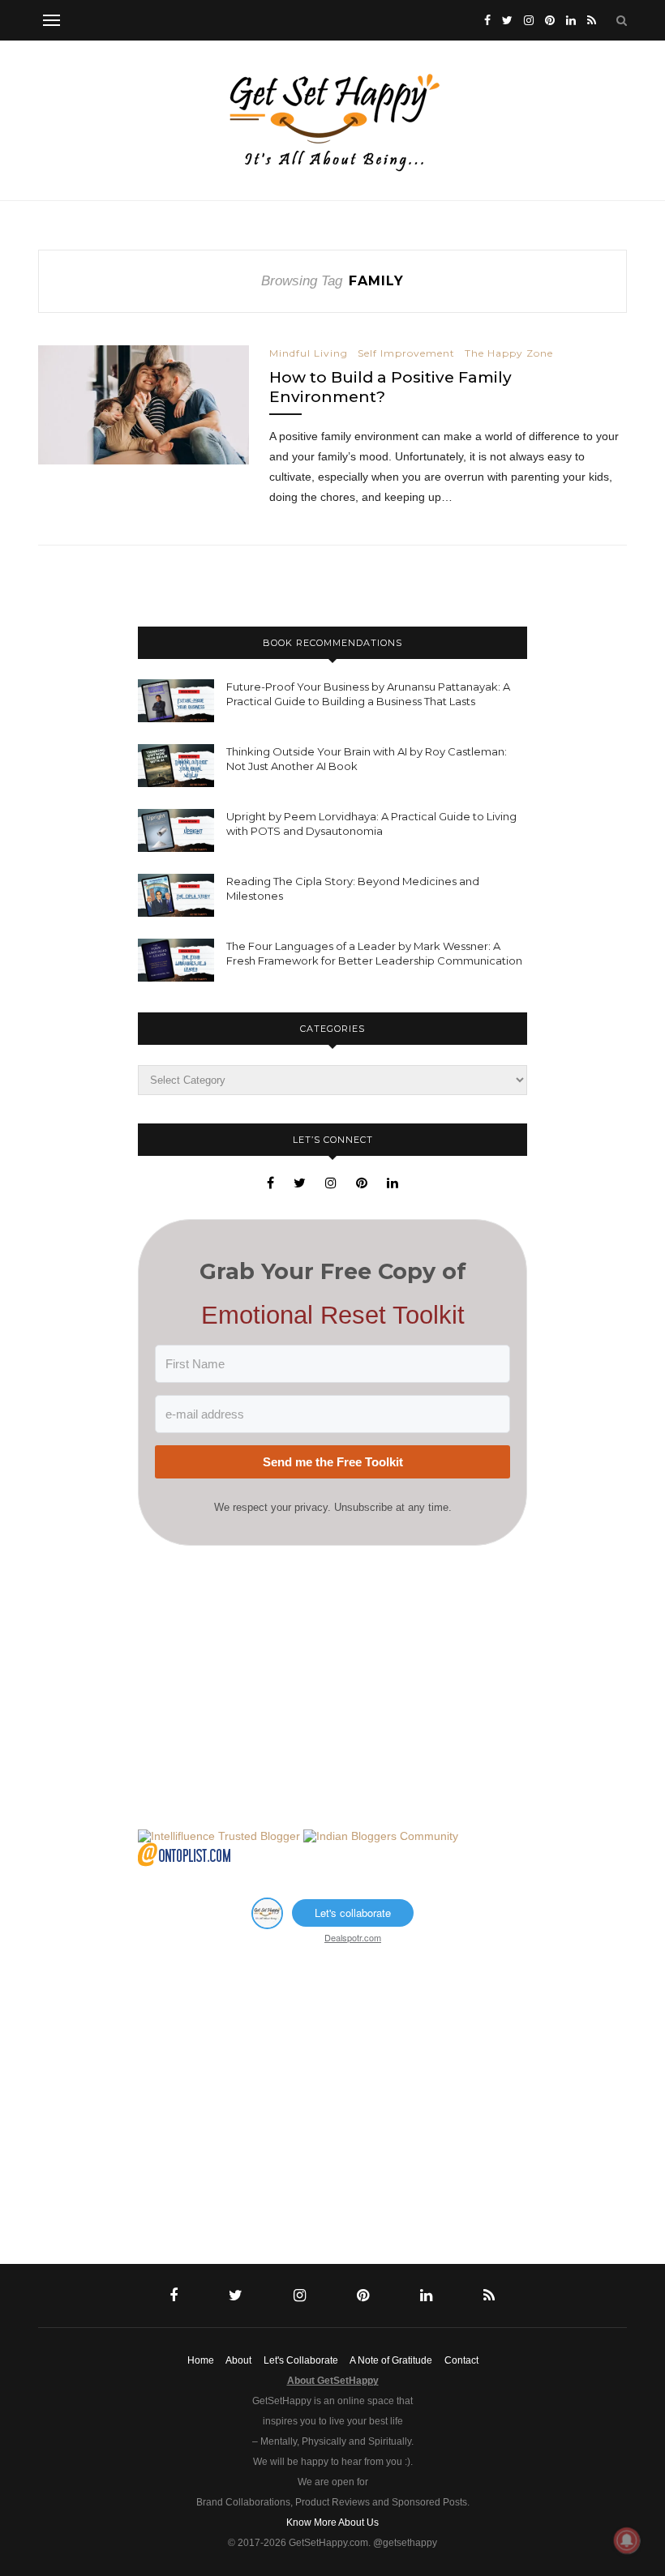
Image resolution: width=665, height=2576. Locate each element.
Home (201, 2360)
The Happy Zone (509, 353)
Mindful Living (309, 353)
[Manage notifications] (627, 2540)
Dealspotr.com (353, 1937)
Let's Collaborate (301, 2360)
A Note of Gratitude (391, 2360)
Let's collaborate (353, 1913)
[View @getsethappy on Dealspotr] (267, 1924)
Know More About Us (332, 2523)
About (238, 2360)
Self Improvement (406, 353)
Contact (461, 2360)
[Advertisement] (332, 1688)
